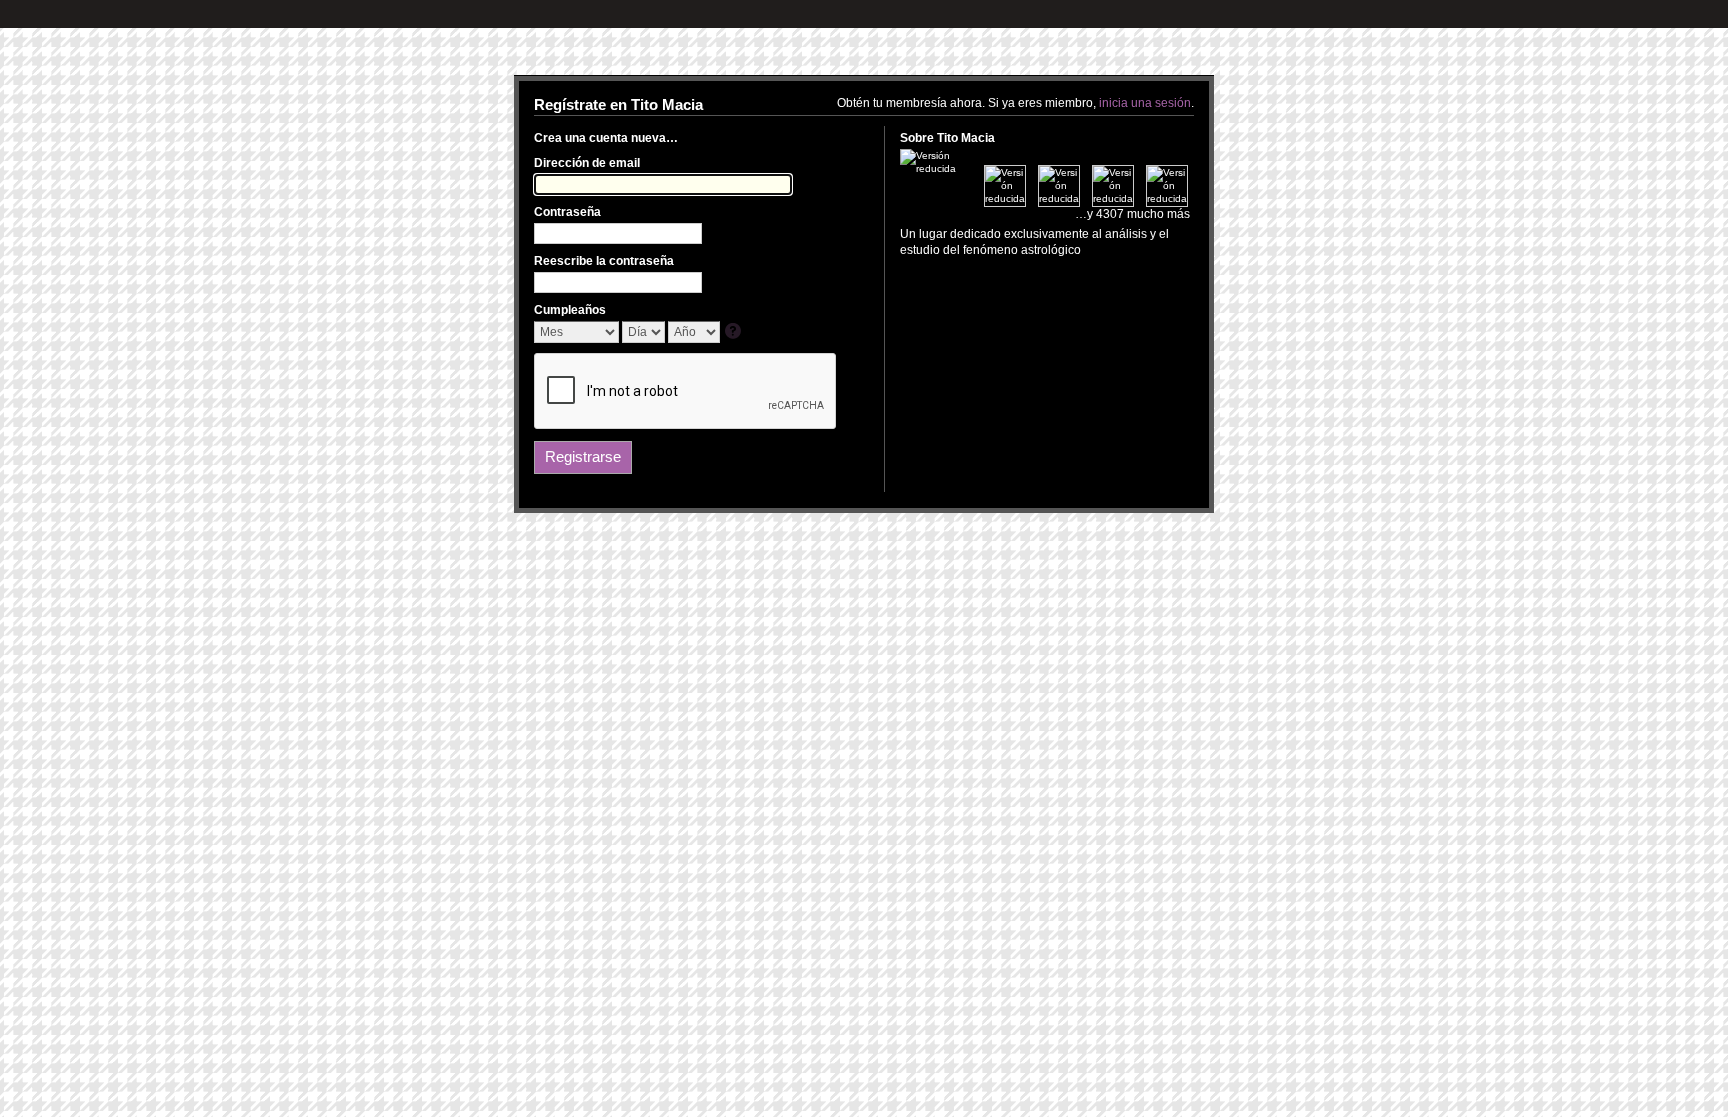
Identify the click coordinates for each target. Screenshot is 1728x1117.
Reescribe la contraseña (604, 261)
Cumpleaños (570, 310)
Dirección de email (587, 163)
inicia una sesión (1145, 103)
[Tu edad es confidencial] (734, 332)
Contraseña (567, 212)
